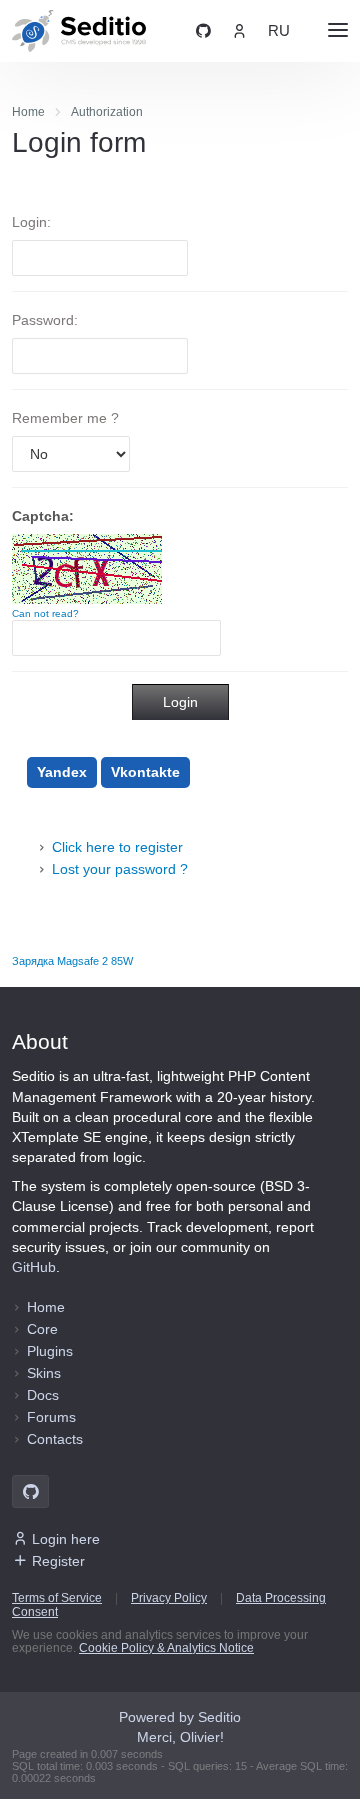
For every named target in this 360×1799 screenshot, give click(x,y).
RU (279, 31)
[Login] (239, 31)
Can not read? (45, 613)
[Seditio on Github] (203, 31)
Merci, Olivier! (180, 1737)
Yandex (62, 772)
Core (42, 1329)
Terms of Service (57, 1598)
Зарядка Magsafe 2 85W (72, 961)
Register (58, 1561)
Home (46, 1307)
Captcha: (43, 516)
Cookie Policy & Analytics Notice (166, 1648)
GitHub (34, 1267)
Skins (44, 1373)
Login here (66, 1539)
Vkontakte (145, 772)
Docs (43, 1395)
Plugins (50, 1351)
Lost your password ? (120, 869)
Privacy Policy (169, 1598)
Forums (51, 1417)
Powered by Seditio (180, 1717)
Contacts (55, 1439)
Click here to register (117, 847)
